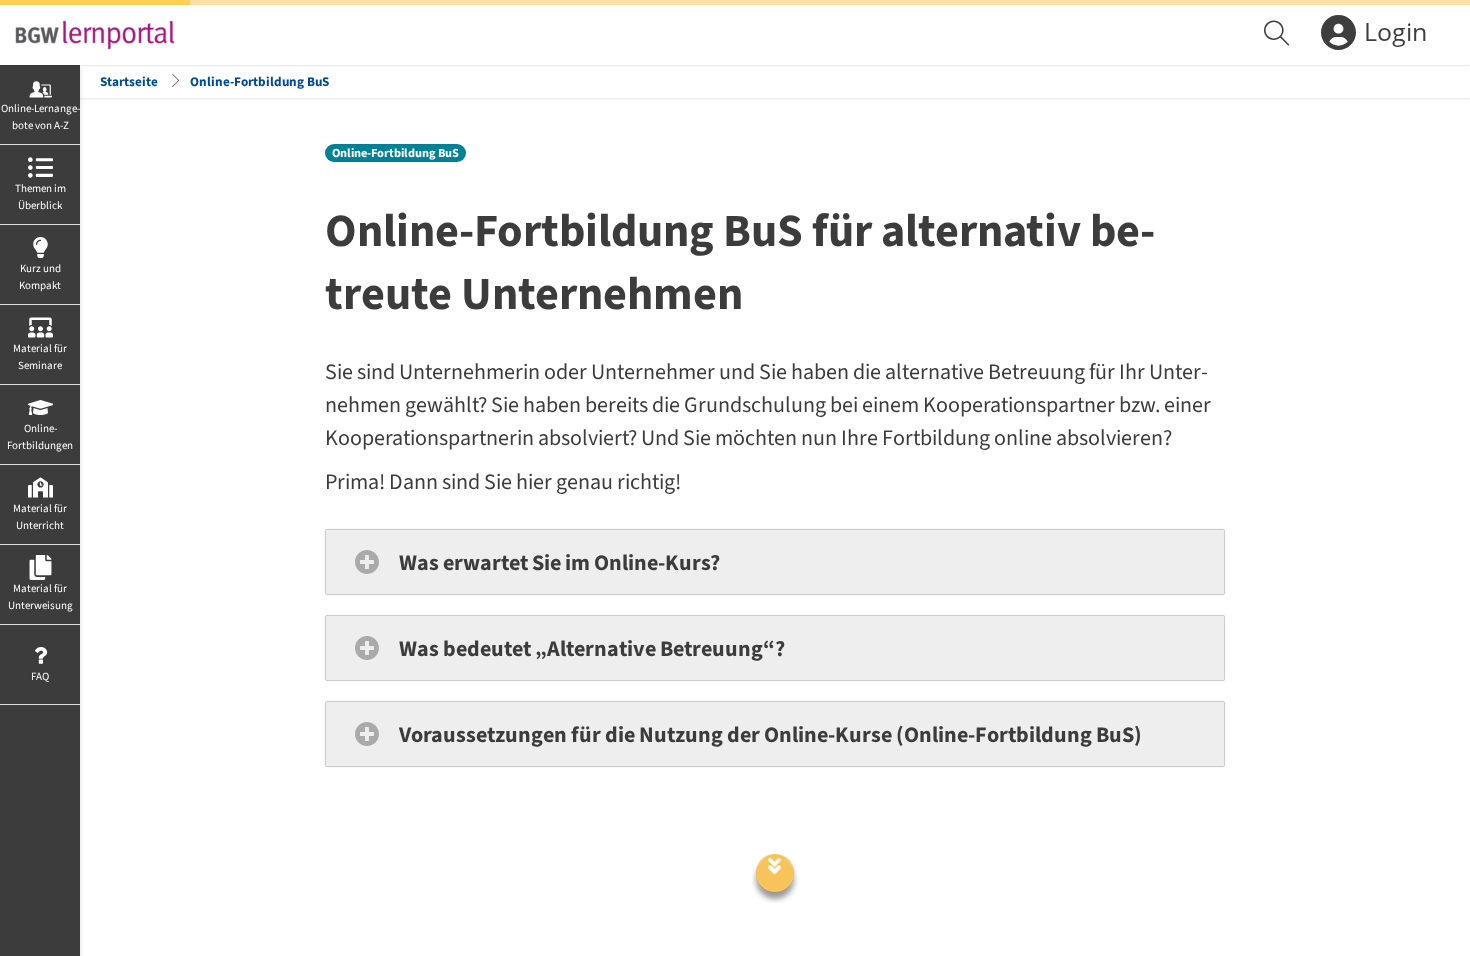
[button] (775, 562)
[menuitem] (1279, 35)
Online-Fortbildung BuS (259, 81)
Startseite (129, 81)
